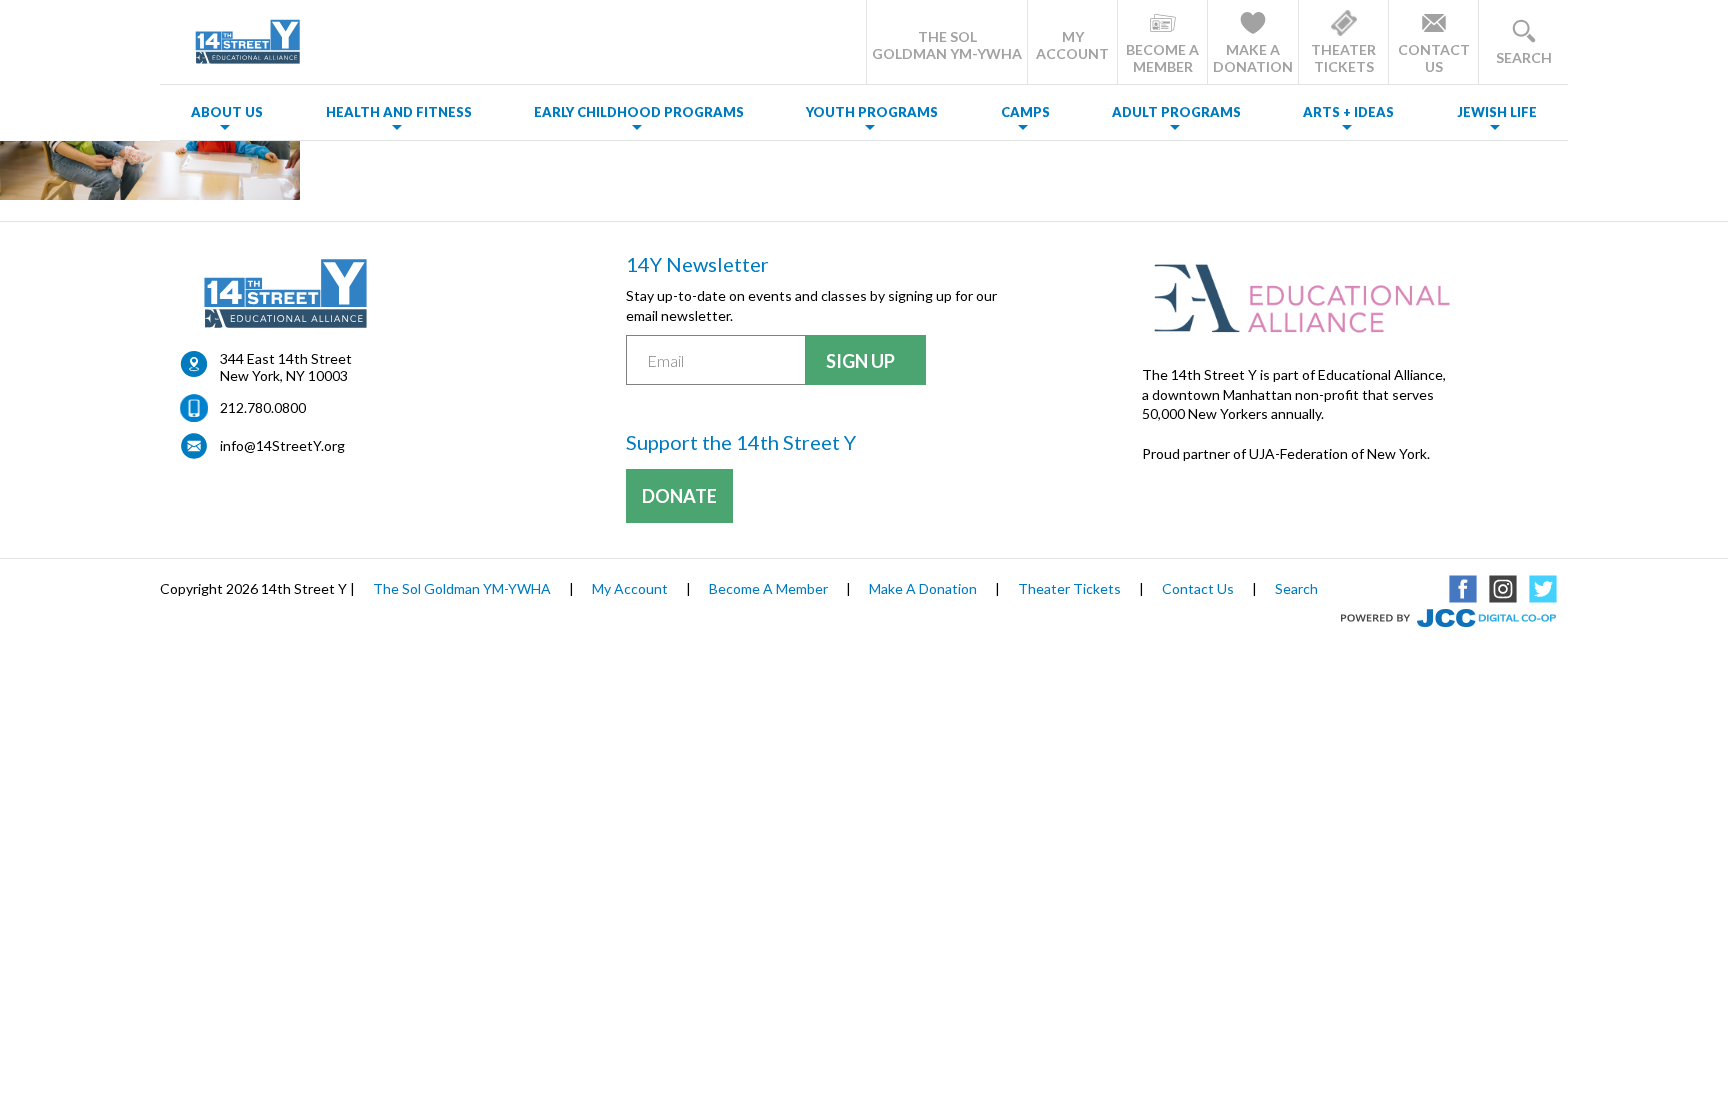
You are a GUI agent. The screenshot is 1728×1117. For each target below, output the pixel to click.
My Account (630, 588)
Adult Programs (1176, 112)
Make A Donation (923, 588)
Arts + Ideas (1348, 112)
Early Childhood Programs (639, 112)
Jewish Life (1497, 112)
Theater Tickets (1069, 588)
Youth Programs (872, 112)
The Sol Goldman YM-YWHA (462, 588)
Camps (1025, 112)
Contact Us (1198, 588)
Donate (679, 496)
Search (1296, 588)
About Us (227, 112)
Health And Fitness (399, 112)
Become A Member (768, 588)
